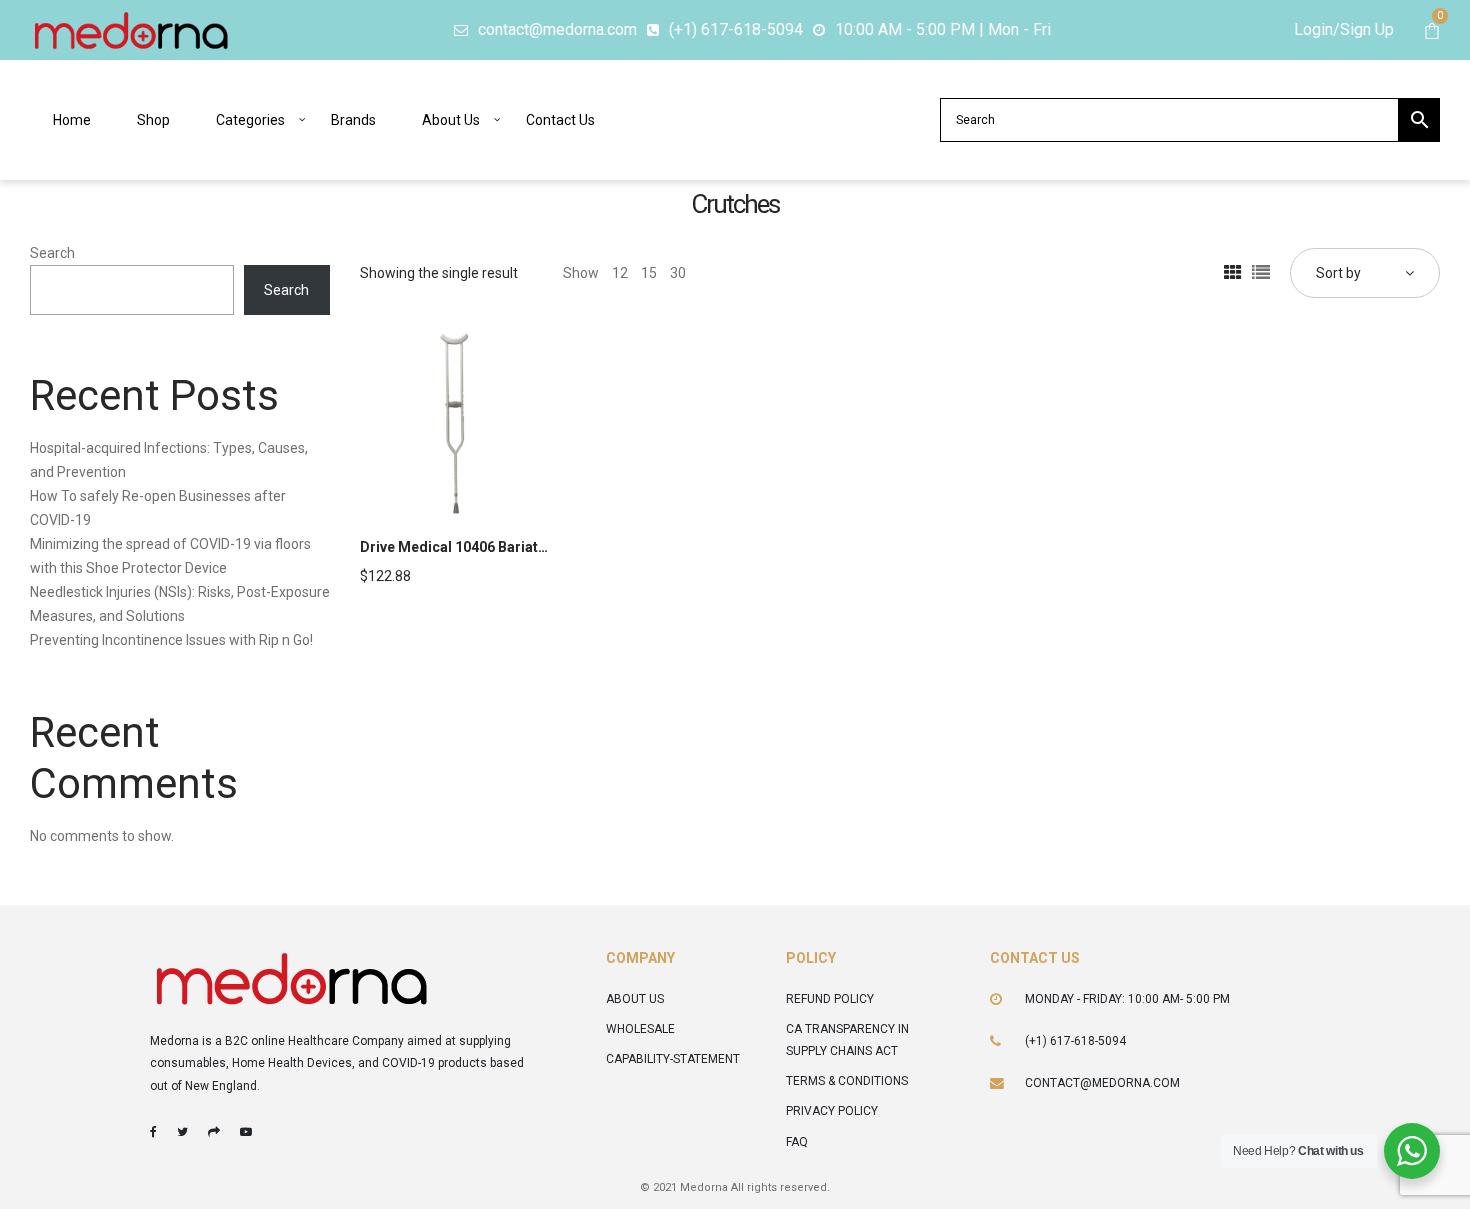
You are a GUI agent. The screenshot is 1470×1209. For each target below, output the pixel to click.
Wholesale (640, 1029)
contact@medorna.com (1102, 1083)
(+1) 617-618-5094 (1075, 1041)
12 (620, 273)
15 (649, 273)
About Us (635, 999)
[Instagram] (214, 1132)
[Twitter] (182, 1132)
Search (52, 253)
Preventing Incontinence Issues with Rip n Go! (171, 640)
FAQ (797, 1142)
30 (678, 273)
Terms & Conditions (847, 1081)
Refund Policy (830, 999)
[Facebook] (153, 1132)
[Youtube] (246, 1132)
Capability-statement (673, 1059)
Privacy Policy (832, 1111)
